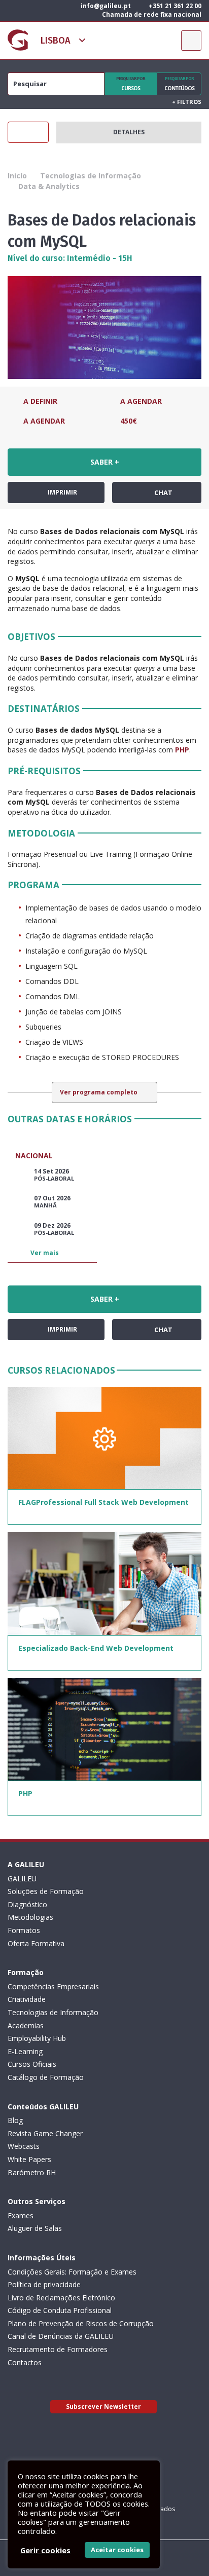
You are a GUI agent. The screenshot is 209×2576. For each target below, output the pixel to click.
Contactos (25, 2362)
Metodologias (30, 1917)
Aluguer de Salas (35, 2228)
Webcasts (24, 2146)
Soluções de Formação (46, 1891)
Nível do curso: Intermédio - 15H (70, 258)
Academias (26, 2025)
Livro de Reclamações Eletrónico (61, 2298)
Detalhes (129, 132)
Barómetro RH (32, 2172)
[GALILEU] (18, 40)
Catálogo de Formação (46, 2077)
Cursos (131, 84)
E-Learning (25, 2051)
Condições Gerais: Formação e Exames (72, 2272)
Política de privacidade (44, 2284)
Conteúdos (179, 84)
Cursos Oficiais (32, 2064)
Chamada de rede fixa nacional (151, 14)
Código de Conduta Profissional (60, 2310)
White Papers (29, 2159)
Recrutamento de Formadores (58, 2349)
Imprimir (62, 492)
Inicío (17, 176)
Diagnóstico (27, 1904)
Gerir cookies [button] (45, 2550)
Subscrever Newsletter (103, 2407)
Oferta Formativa (36, 1943)
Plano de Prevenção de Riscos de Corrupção (81, 2323)
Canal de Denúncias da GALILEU (61, 2336)
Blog (15, 2120)
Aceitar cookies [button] (117, 2550)
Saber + (105, 462)
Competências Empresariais (53, 1986)
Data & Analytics (49, 186)
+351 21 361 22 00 (174, 6)
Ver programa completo (99, 1092)
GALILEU (22, 1879)
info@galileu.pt (105, 6)
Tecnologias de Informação (91, 176)
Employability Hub (37, 2038)
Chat (163, 493)
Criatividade (27, 1999)
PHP (182, 750)
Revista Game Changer (45, 2133)
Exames (21, 2215)
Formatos (24, 1930)
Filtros (187, 102)
